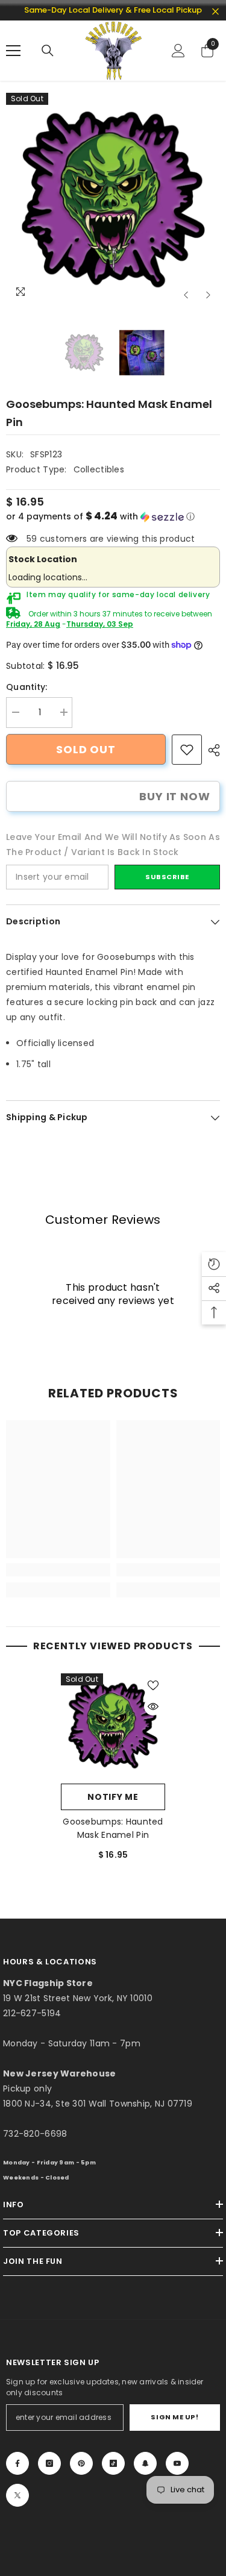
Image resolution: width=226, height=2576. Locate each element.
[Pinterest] (81, 2463)
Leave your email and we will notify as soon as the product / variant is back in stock (113, 845)
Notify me (113, 1797)
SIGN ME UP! (174, 2417)
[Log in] (178, 51)
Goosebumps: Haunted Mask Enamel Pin (113, 1828)
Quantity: (27, 687)
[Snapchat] (145, 2463)
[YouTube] (177, 2463)
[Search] (48, 51)
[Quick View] (153, 1706)
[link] (187, 750)
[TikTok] (113, 2463)
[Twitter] (17, 2495)
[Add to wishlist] (153, 1685)
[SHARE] (211, 750)
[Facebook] (17, 2463)
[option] (113, 200)
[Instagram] (49, 2463)
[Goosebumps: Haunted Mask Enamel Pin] (113, 1725)
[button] (186, 295)
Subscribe (167, 877)
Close (215, 12)
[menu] (13, 51)
